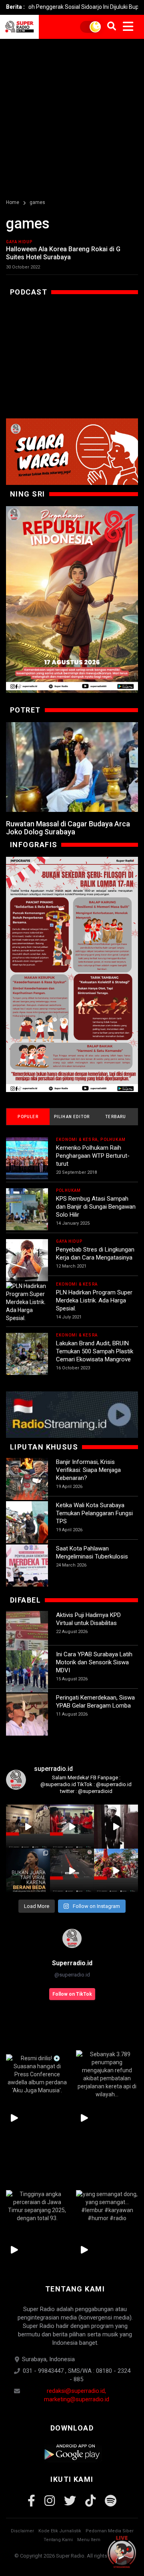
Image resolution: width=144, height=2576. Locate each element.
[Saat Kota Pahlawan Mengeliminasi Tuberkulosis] (27, 1566)
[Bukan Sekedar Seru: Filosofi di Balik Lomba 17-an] (72, 974)
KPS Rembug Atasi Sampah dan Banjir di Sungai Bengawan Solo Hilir (96, 1207)
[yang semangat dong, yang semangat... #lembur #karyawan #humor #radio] (107, 2206)
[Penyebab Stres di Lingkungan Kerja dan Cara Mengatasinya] (27, 1260)
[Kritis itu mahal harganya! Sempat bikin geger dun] (28, 1871)
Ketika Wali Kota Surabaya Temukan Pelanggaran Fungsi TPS (94, 1513)
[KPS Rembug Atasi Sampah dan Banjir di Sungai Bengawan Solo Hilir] (27, 1209)
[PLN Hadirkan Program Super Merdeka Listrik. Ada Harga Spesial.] (27, 1302)
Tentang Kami (58, 2540)
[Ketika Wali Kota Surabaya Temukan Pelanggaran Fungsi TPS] (27, 1522)
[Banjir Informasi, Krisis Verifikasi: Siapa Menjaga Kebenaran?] (27, 1479)
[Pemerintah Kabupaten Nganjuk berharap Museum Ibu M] (28, 1827)
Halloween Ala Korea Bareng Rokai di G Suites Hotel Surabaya (63, 253)
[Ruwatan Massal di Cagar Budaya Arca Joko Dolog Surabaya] (72, 767)
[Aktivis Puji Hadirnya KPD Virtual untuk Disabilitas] (27, 1632)
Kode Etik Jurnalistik (60, 2531)
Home (13, 202)
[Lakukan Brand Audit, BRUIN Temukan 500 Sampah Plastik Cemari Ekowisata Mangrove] (27, 1354)
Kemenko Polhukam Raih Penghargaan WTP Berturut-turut (93, 1156)
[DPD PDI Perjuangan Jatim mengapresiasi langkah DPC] (72, 1827)
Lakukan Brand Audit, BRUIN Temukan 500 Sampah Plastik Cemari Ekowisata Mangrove (95, 1351)
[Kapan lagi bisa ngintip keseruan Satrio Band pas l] (116, 1827)
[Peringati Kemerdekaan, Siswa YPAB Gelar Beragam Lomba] (27, 1715)
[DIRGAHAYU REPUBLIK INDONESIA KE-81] (72, 600)
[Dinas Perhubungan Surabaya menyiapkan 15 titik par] (116, 1871)
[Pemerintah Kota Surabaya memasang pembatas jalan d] (72, 1871)
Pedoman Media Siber (110, 2531)
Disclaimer (22, 2531)
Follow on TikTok (72, 1994)
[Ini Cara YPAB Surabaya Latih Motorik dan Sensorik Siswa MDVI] (27, 1671)
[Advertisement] (72, 115)
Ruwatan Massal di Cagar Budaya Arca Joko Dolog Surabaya (68, 828)
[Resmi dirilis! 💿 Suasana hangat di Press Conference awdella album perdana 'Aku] (37, 2074)
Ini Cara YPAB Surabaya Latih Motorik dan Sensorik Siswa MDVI (94, 1662)
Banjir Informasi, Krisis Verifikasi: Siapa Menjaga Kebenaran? (88, 1470)
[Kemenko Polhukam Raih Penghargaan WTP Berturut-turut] (27, 1158)
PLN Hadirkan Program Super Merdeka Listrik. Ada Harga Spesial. (94, 1300)
